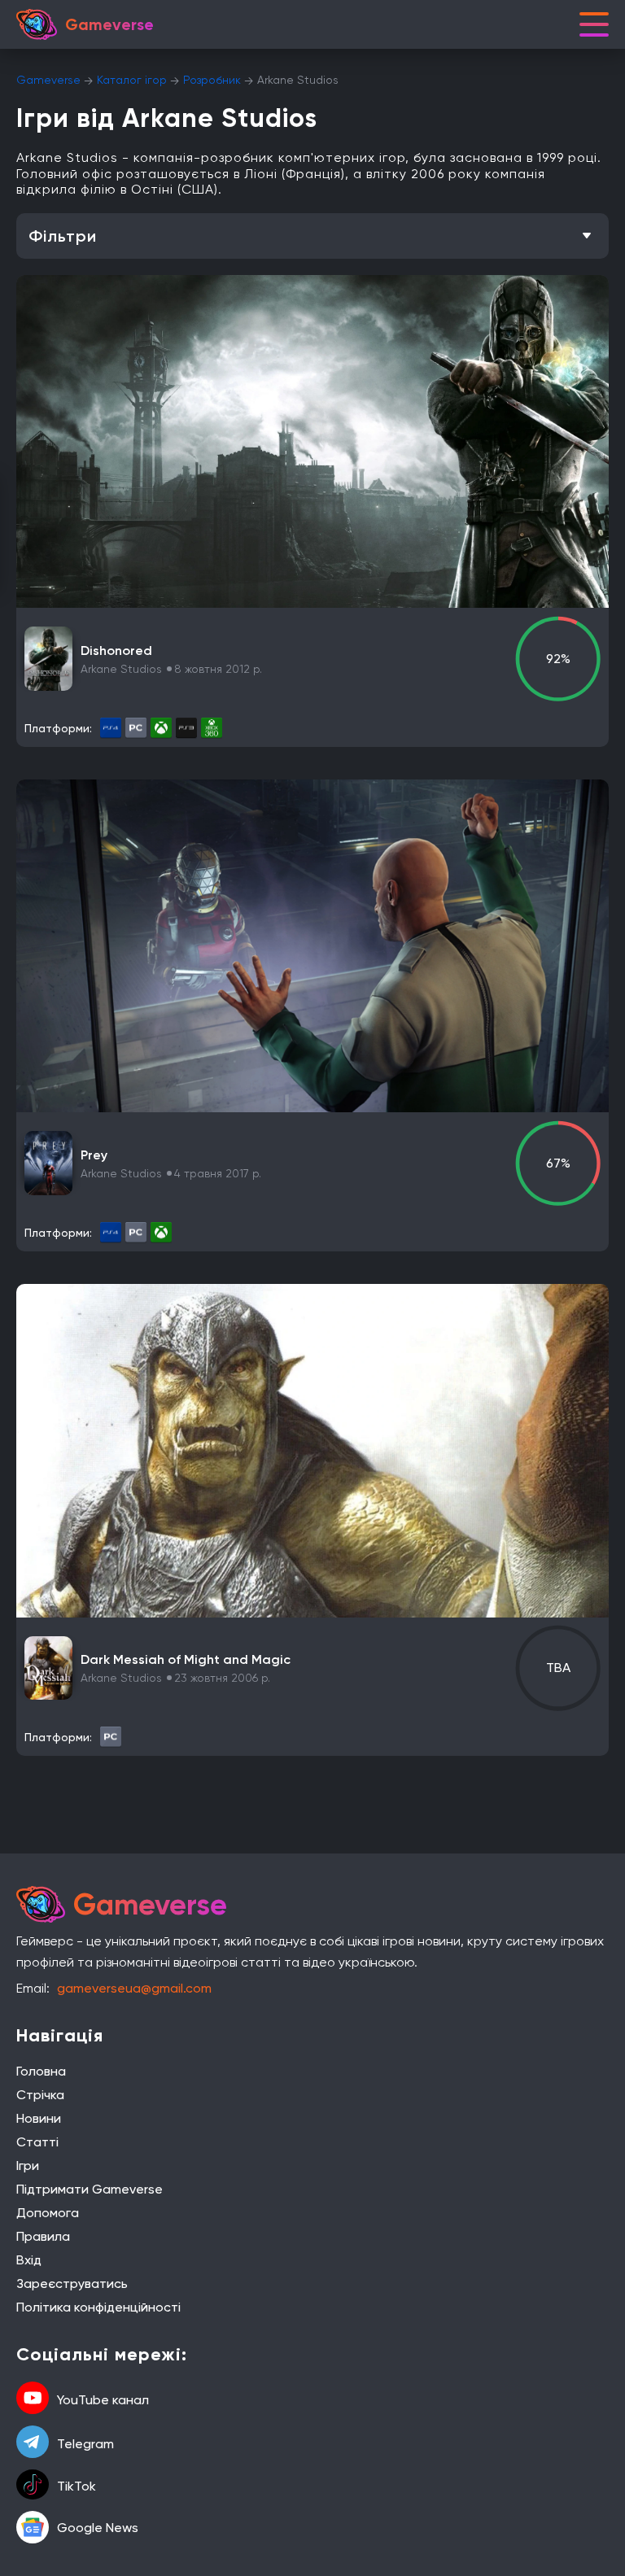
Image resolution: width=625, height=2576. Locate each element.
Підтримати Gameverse (90, 2189)
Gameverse (48, 80)
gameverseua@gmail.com (134, 1988)
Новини (39, 2118)
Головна (41, 2071)
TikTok (76, 2486)
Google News (98, 2528)
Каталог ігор (132, 80)
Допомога (48, 2213)
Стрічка (40, 2095)
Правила (43, 2236)
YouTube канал (103, 2400)
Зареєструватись (72, 2283)
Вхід (29, 2260)
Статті (37, 2142)
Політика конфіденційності (98, 2307)
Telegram (85, 2444)
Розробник (212, 80)
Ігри (28, 2166)
